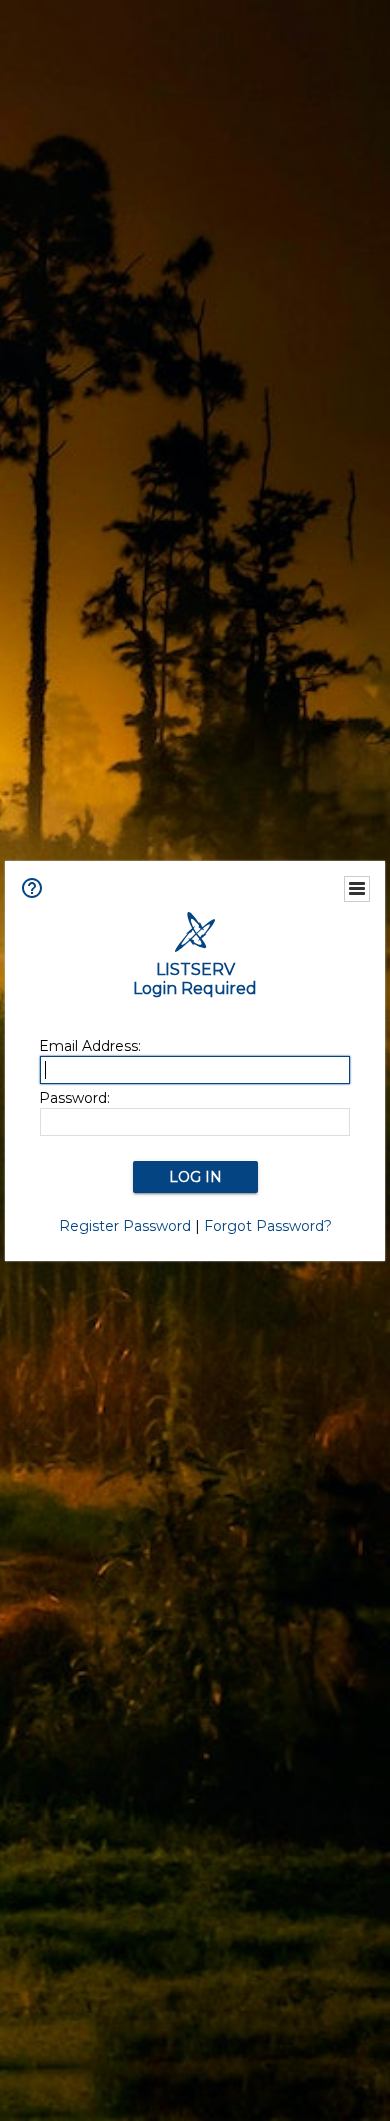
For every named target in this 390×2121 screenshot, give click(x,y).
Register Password (125, 1226)
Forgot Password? (268, 1226)
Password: (74, 1098)
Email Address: (90, 1046)
